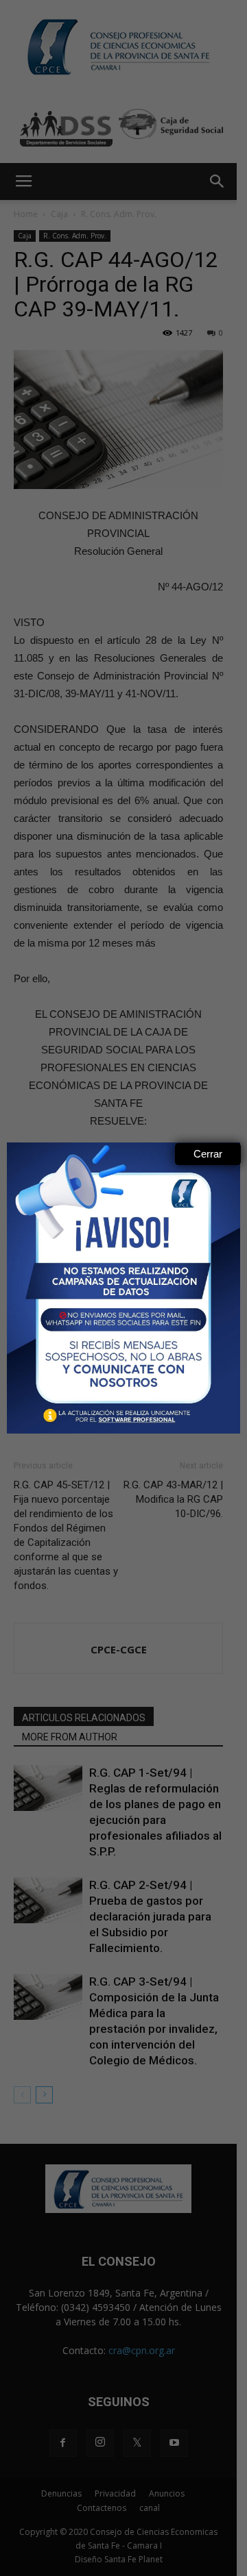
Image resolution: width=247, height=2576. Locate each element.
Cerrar (208, 1154)
